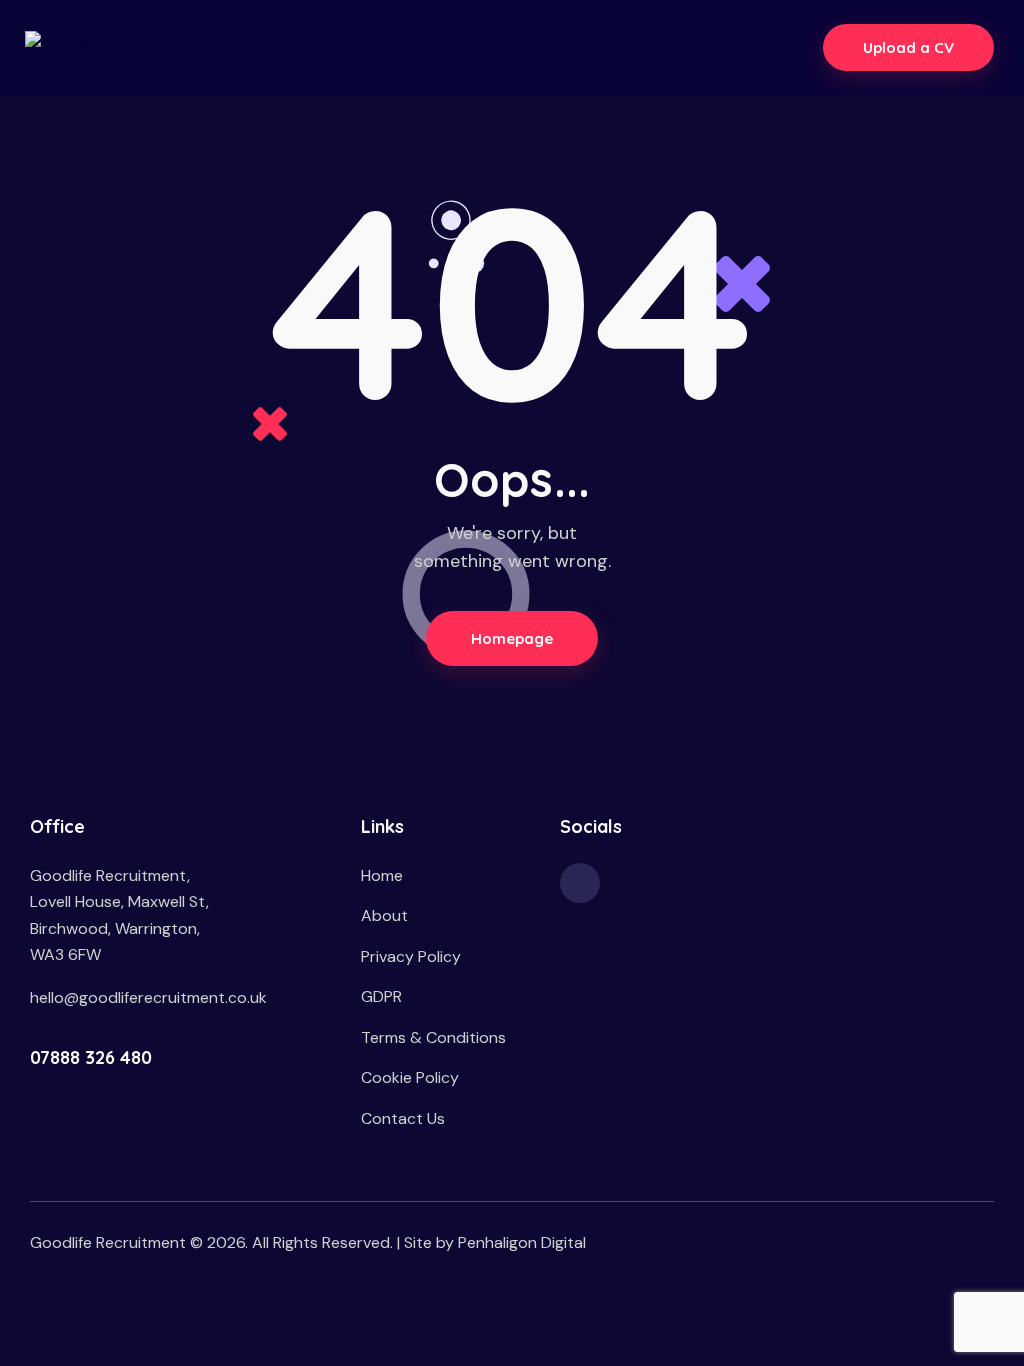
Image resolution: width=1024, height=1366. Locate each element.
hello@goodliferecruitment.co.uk (148, 997)
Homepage (512, 638)
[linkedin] (580, 883)
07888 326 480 (91, 1057)
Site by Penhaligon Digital (495, 1242)
